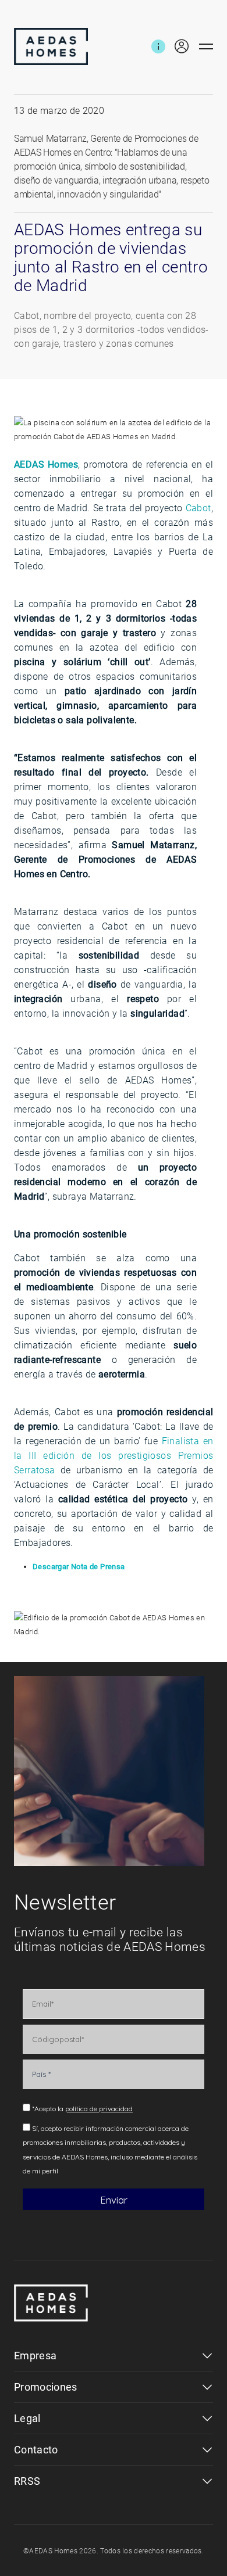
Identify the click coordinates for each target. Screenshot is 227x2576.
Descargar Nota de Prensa (79, 1567)
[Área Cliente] (177, 46)
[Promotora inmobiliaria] (51, 46)
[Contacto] (158, 46)
